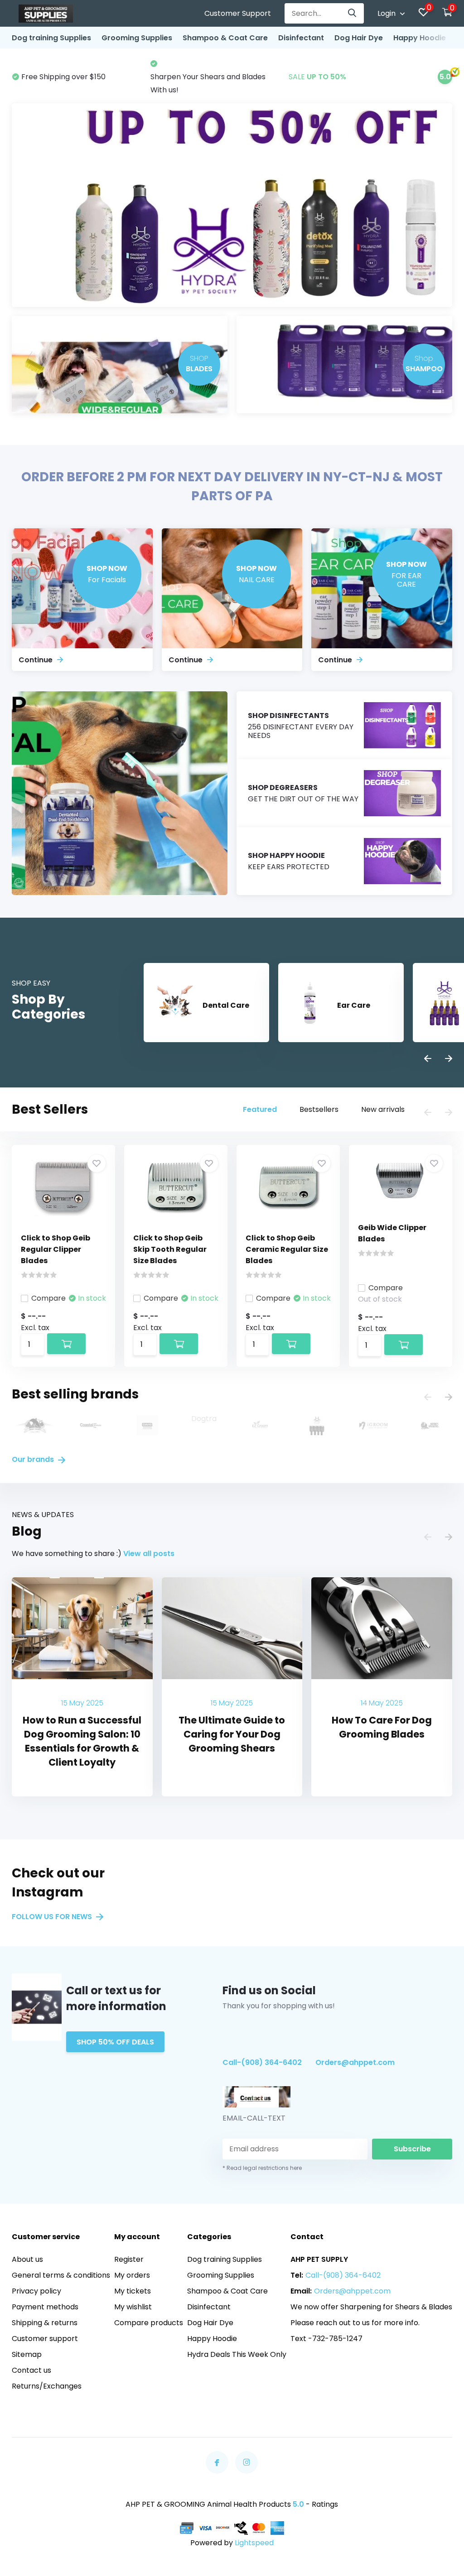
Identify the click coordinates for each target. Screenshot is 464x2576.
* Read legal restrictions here (262, 2168)
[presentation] (428, 1059)
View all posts (149, 1554)
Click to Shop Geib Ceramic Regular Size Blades (287, 1249)
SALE (179, 77)
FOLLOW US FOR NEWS (53, 1917)
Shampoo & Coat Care (225, 38)
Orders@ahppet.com (355, 2062)
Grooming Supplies (137, 38)
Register (129, 2259)
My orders (132, 2275)
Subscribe (412, 2149)
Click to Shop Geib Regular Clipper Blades (56, 1249)
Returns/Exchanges (47, 2386)
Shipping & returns (45, 2323)
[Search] (353, 13)
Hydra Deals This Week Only (237, 2354)
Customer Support (238, 13)
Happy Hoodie (420, 38)
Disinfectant (301, 38)
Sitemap (27, 2354)
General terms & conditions (61, 2275)
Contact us (31, 2370)
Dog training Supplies (51, 38)
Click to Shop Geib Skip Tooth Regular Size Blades (170, 1249)
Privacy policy (36, 2291)
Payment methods (45, 2307)
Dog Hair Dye (359, 38)
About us (27, 2259)
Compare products (149, 2323)
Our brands (34, 1459)
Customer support (45, 2339)
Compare (48, 1298)
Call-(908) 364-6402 (262, 2062)
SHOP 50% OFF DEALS (115, 2042)
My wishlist (133, 2307)
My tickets (133, 2291)
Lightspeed (254, 2543)
